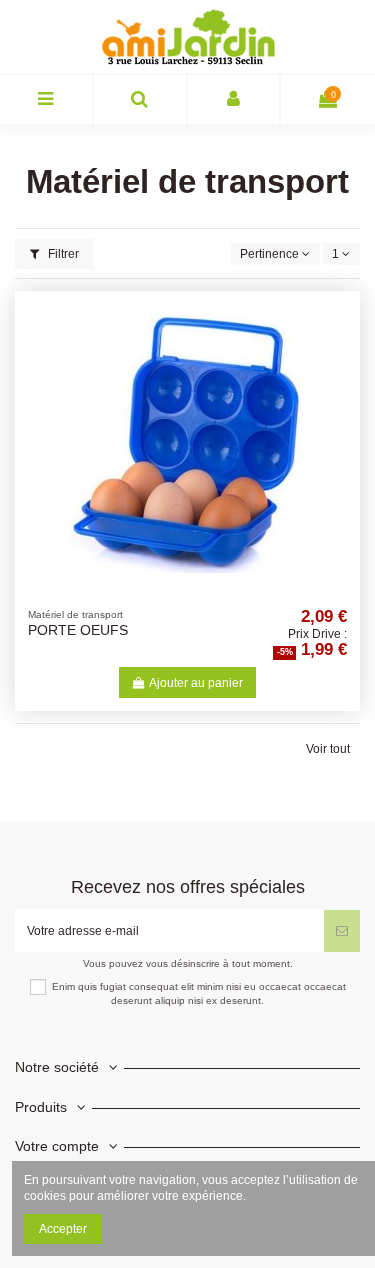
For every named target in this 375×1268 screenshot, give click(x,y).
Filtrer (62, 254)
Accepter (63, 1229)
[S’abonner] (342, 931)
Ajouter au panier (196, 683)
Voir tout (328, 749)
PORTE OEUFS (78, 630)
